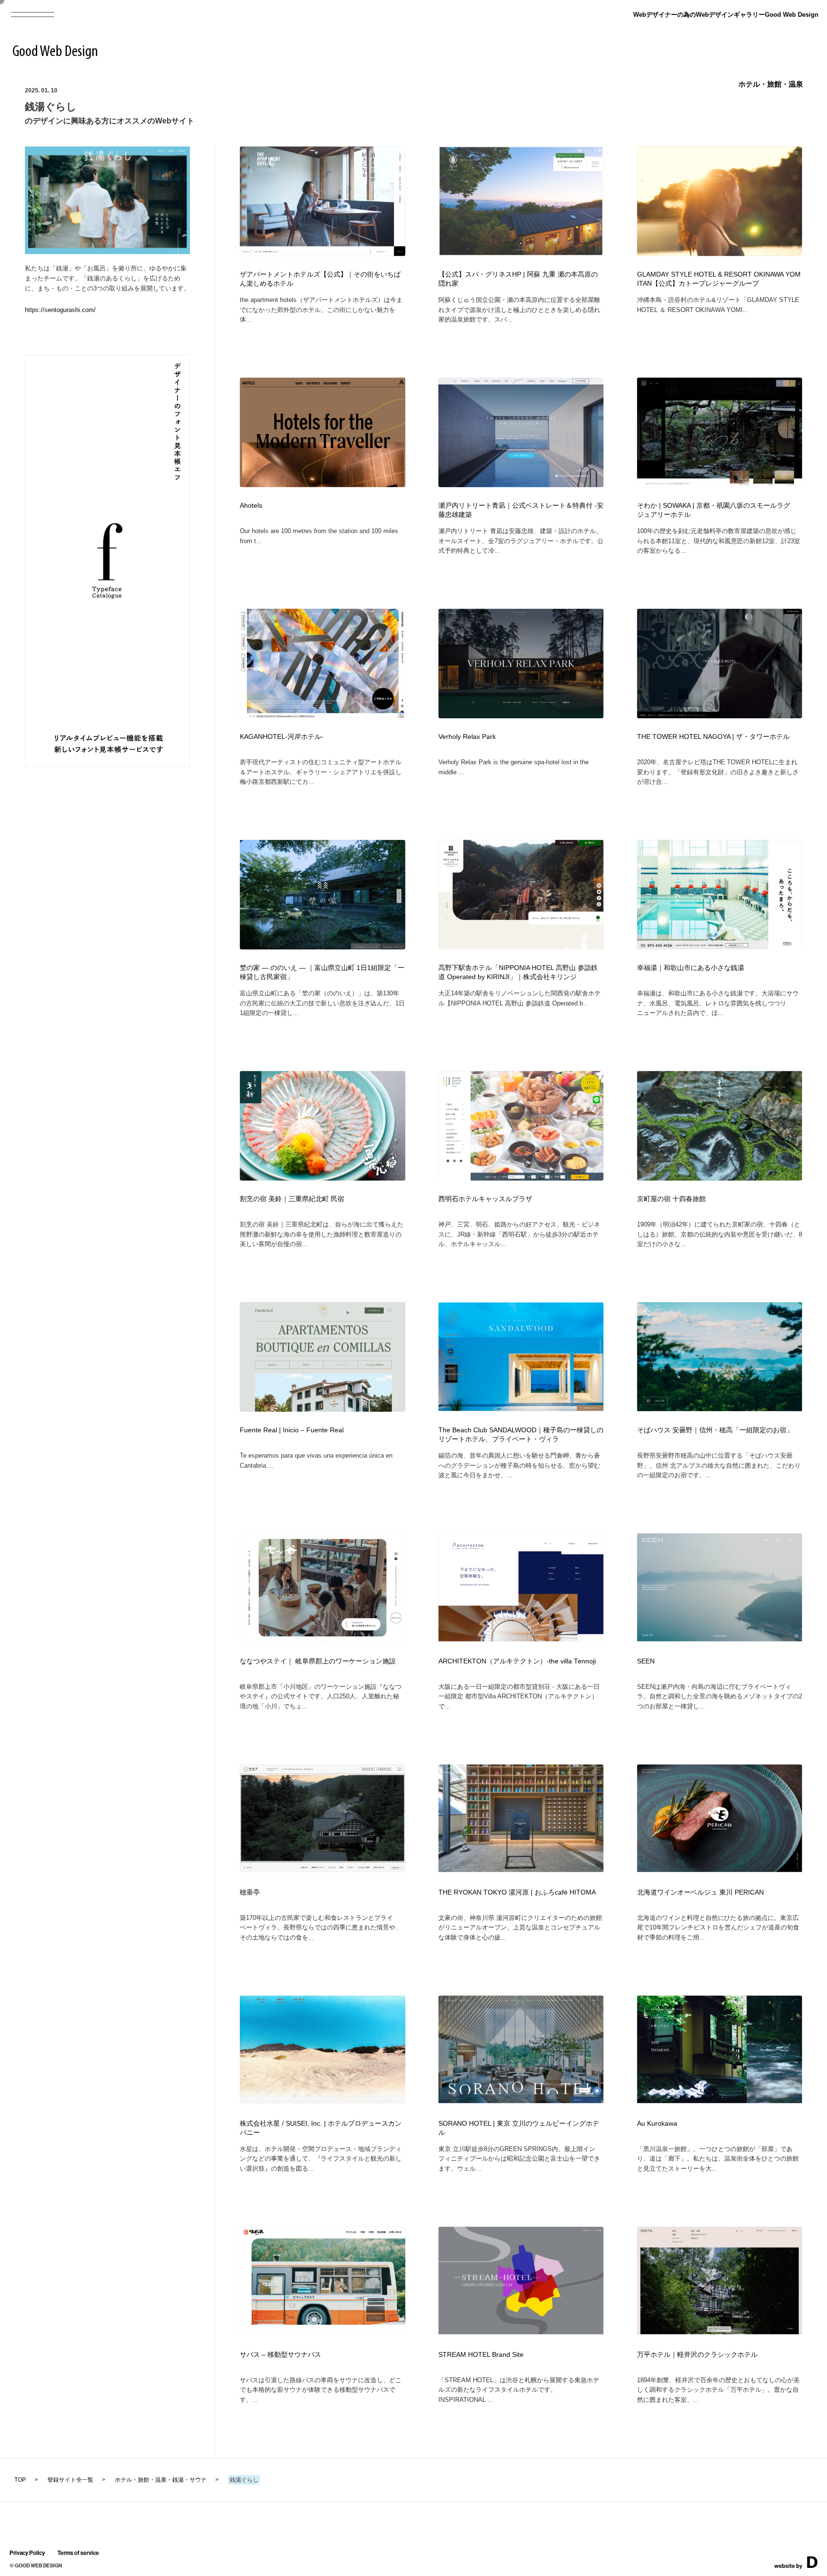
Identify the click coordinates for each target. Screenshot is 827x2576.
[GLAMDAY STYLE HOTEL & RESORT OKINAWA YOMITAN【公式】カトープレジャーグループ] (720, 253)
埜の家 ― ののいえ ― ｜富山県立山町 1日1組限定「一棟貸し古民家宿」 (322, 972)
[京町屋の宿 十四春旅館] (720, 1178)
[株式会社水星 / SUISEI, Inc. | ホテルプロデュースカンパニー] (323, 2100)
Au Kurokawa (657, 2124)
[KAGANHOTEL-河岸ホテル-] (323, 715)
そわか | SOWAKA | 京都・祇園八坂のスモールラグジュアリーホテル (714, 510)
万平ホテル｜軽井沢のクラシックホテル (697, 2355)
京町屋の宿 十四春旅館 (671, 1199)
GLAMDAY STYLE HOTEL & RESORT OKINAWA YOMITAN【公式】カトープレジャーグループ (719, 279)
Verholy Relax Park (467, 737)
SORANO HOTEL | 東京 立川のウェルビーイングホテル (519, 2128)
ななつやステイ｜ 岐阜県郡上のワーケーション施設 (318, 1661)
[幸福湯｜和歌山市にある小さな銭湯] (720, 947)
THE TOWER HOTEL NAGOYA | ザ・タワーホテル (713, 737)
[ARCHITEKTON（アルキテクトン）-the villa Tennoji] (521, 1638)
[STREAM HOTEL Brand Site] (521, 2331)
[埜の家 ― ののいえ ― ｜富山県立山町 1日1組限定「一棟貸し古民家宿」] (323, 947)
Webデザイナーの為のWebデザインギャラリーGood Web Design (726, 15)
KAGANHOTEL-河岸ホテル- (282, 737)
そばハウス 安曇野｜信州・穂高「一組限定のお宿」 (715, 1430)
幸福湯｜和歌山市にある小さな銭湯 (691, 968)
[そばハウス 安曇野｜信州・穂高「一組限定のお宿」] (720, 1408)
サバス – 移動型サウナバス (280, 2355)
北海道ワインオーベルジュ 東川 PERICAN (700, 1892)
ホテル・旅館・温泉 (771, 84)
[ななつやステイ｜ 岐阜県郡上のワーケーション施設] (323, 1639)
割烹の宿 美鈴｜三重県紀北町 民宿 (292, 1199)
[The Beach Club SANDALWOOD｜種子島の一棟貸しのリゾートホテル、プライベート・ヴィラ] (521, 1408)
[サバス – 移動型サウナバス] (323, 2331)
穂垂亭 (250, 1892)
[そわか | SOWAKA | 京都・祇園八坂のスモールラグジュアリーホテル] (720, 484)
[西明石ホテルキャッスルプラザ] (521, 1178)
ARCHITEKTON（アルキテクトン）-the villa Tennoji (517, 1661)
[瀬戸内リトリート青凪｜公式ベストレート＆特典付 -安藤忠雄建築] (521, 484)
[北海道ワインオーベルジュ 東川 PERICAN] (720, 1869)
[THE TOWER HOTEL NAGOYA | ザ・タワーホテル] (720, 716)
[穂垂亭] (323, 1869)
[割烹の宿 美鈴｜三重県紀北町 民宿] (323, 1178)
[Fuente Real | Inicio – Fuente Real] (323, 1409)
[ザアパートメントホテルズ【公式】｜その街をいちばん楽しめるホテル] (323, 253)
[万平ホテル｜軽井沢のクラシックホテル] (720, 2331)
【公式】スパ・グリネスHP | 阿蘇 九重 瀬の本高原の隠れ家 (518, 279)
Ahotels (251, 506)
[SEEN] (720, 1638)
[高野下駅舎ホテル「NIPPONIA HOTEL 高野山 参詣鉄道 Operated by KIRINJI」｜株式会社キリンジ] (521, 947)
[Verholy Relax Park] (521, 716)
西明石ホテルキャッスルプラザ (485, 1199)
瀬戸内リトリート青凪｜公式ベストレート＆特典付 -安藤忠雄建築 (521, 510)
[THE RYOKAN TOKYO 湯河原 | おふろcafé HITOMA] (521, 1869)
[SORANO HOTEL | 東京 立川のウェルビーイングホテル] (521, 2100)
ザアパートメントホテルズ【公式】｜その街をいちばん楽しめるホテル (320, 279)
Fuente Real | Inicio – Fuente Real (292, 1430)
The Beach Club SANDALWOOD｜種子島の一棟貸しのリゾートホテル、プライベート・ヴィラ (521, 1435)
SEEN (646, 1661)
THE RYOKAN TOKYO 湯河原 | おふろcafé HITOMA (517, 1892)
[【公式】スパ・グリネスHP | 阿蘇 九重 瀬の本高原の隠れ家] (521, 253)
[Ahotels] (323, 484)
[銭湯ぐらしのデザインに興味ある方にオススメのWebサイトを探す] (108, 251)
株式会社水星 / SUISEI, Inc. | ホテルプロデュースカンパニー (321, 2128)
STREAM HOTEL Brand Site (481, 2355)
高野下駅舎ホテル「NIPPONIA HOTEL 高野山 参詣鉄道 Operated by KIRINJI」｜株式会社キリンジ (518, 972)
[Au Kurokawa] (720, 2100)
